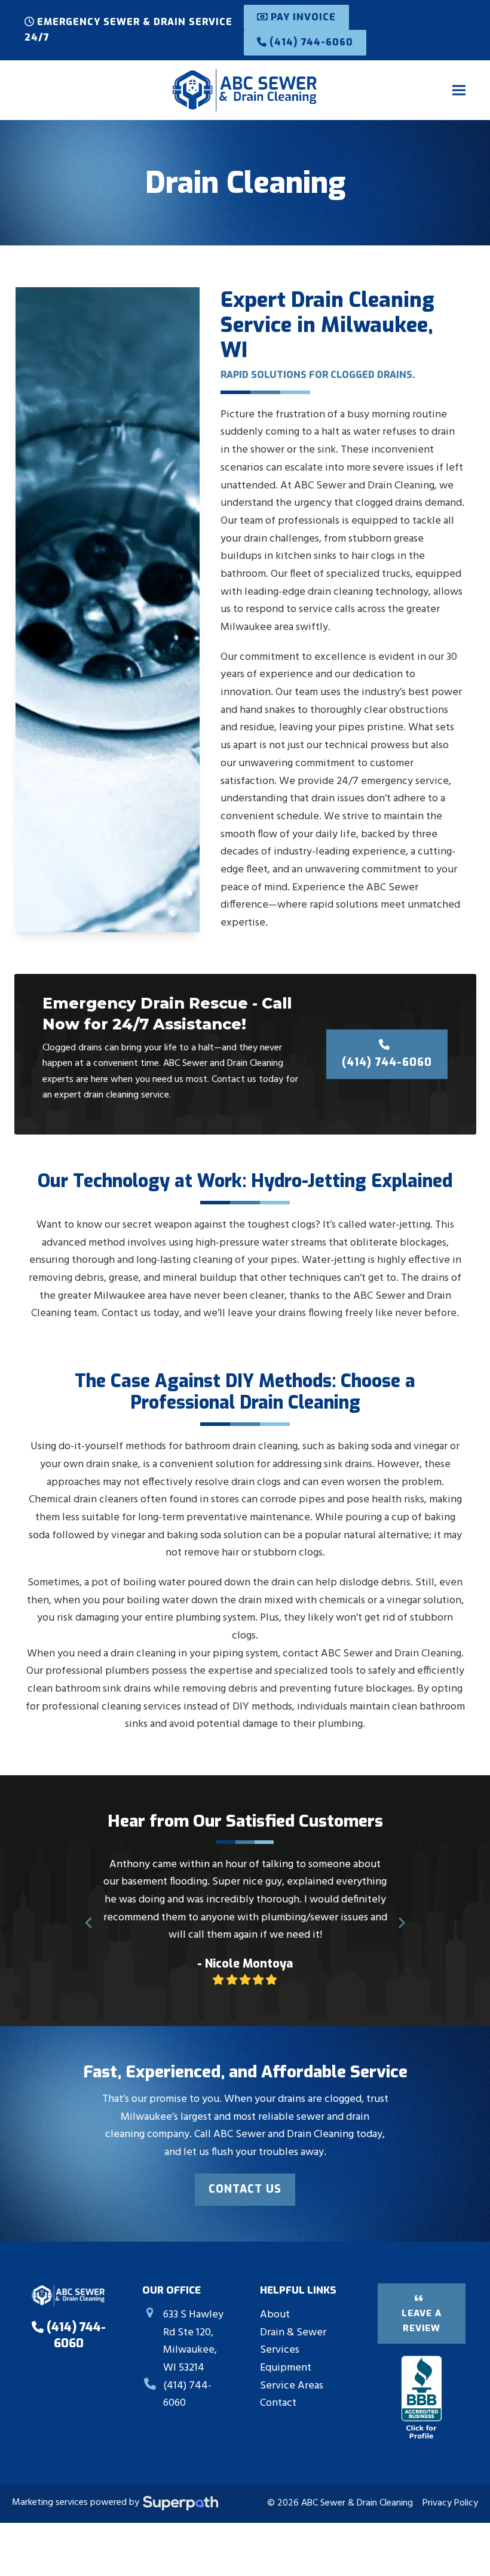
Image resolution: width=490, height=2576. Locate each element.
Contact (278, 2386)
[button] (459, 90)
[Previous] (89, 1914)
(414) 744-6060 (310, 42)
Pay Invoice (302, 17)
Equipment (286, 2350)
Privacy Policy (450, 2486)
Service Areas (292, 2368)
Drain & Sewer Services (293, 2324)
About (275, 2297)
